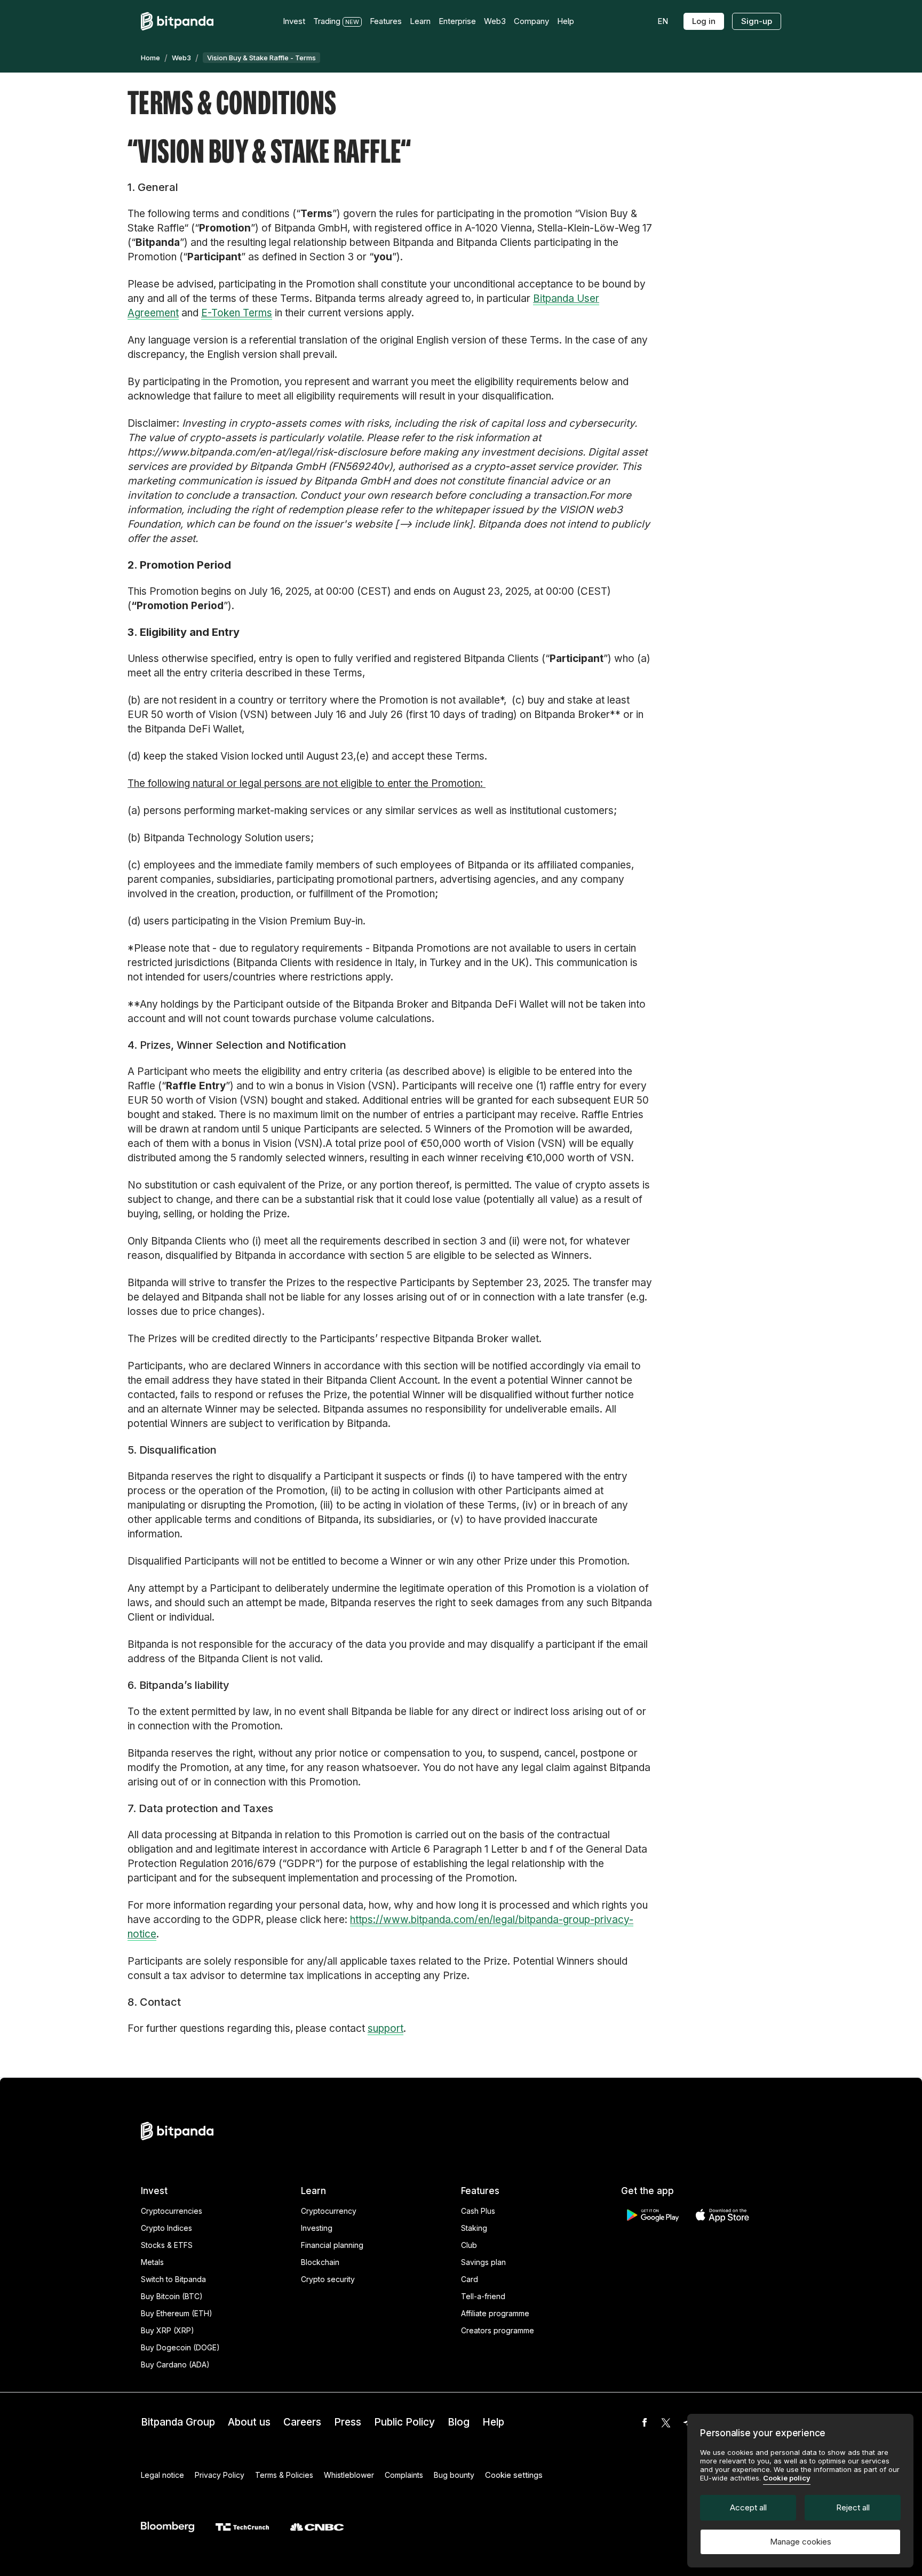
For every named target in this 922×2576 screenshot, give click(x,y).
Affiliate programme (495, 2313)
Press (348, 2422)
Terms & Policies (284, 2475)
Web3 (181, 58)
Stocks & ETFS (167, 2245)
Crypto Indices (166, 2228)
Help (493, 2422)
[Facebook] (645, 2422)
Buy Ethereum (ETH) (177, 2313)
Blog (459, 2422)
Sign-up (757, 21)
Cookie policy (787, 2478)
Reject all (853, 2507)
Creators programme (498, 2330)
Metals (152, 2262)
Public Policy (404, 2422)
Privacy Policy (220, 2475)
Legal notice (162, 2475)
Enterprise (457, 21)
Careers (302, 2422)
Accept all (748, 2507)
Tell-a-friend (483, 2296)
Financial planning (332, 2245)
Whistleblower (349, 2475)
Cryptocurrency (329, 2211)
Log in (704, 21)
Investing (317, 2228)
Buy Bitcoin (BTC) (172, 2296)
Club (469, 2245)
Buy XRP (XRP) (168, 2330)
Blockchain (320, 2262)
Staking (474, 2228)
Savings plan (483, 2262)
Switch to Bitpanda (173, 2279)
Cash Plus (478, 2211)
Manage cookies (801, 2542)
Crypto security (328, 2279)
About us (249, 2422)
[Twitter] (666, 2422)
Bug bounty (454, 2475)
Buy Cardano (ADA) (175, 2364)
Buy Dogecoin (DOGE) (180, 2347)
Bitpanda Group (178, 2422)
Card (470, 2279)
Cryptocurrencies (172, 2211)
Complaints (404, 2475)
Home (150, 58)
